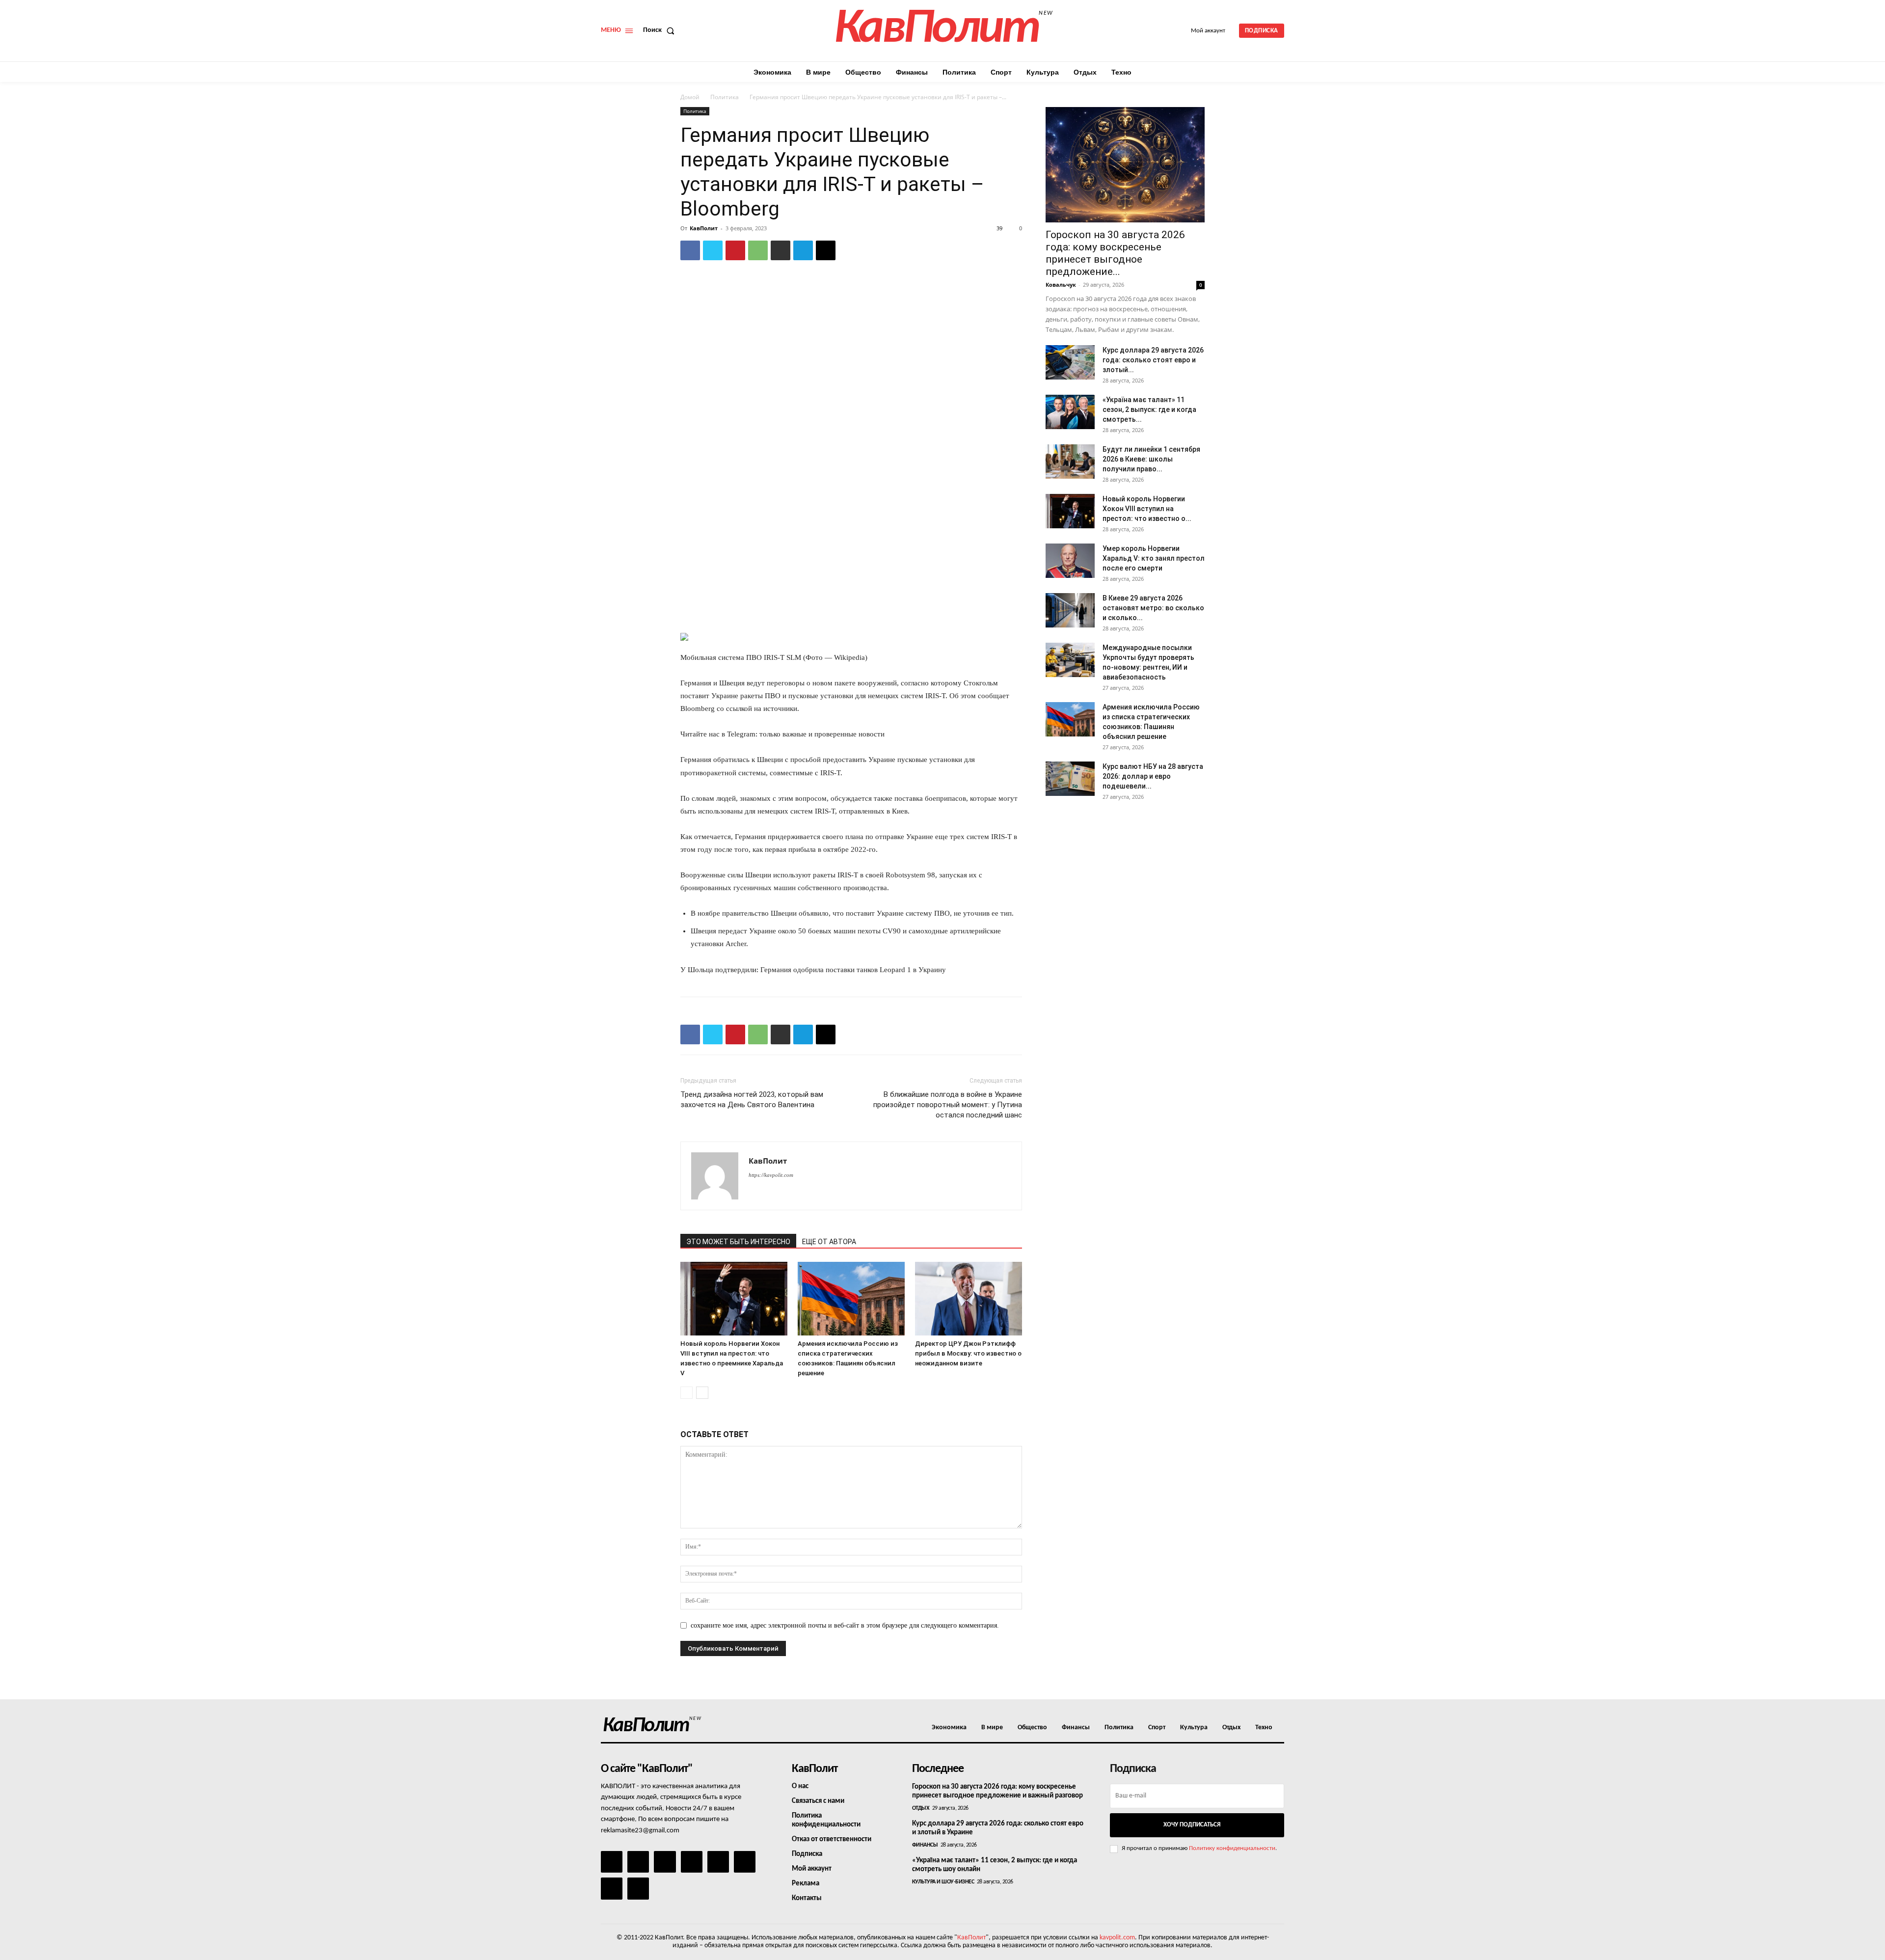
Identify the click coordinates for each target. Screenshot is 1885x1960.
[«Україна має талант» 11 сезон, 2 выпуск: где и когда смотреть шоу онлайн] (1070, 412)
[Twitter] (713, 250)
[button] (661, 30)
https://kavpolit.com (771, 1175)
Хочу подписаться (1192, 1825)
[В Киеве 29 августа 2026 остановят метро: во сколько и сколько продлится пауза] (1070, 610)
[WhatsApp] (758, 250)
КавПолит (704, 228)
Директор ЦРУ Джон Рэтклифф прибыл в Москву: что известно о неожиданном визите (968, 1353)
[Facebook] (690, 250)
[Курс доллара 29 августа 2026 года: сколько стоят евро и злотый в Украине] (1070, 362)
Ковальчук (1061, 285)
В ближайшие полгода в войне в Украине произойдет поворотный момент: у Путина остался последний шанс (948, 1105)
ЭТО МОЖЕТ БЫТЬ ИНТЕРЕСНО (738, 1242)
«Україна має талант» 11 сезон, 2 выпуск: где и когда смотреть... (1149, 409)
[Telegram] (803, 250)
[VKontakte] (612, 1888)
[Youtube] (638, 1888)
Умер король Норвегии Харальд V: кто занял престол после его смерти (1154, 558)
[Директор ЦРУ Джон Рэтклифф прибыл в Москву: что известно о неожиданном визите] (969, 1299)
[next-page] (702, 1393)
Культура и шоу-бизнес (943, 1882)
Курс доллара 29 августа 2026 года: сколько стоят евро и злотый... (1153, 360)
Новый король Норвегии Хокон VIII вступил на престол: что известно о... (1147, 509)
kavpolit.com (1117, 1938)
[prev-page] (687, 1393)
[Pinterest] (735, 250)
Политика (725, 97)
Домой (690, 97)
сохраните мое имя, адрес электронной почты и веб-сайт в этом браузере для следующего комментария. (845, 1625)
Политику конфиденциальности (1232, 1848)
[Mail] (665, 1862)
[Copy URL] (826, 250)
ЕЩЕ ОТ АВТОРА (829, 1242)
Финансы (925, 1845)
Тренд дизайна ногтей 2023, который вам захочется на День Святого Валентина (752, 1100)
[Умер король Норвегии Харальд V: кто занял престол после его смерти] (1070, 561)
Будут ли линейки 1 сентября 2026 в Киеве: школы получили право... (1151, 459)
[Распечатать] (781, 250)
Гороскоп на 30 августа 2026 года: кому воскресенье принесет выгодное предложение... (1115, 253)
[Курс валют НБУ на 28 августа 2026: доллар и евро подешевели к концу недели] (1070, 779)
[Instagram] (638, 1862)
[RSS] (692, 1862)
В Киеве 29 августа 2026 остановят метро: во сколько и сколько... (1153, 608)
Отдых (921, 1808)
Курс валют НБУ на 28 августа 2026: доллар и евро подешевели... (1153, 776)
